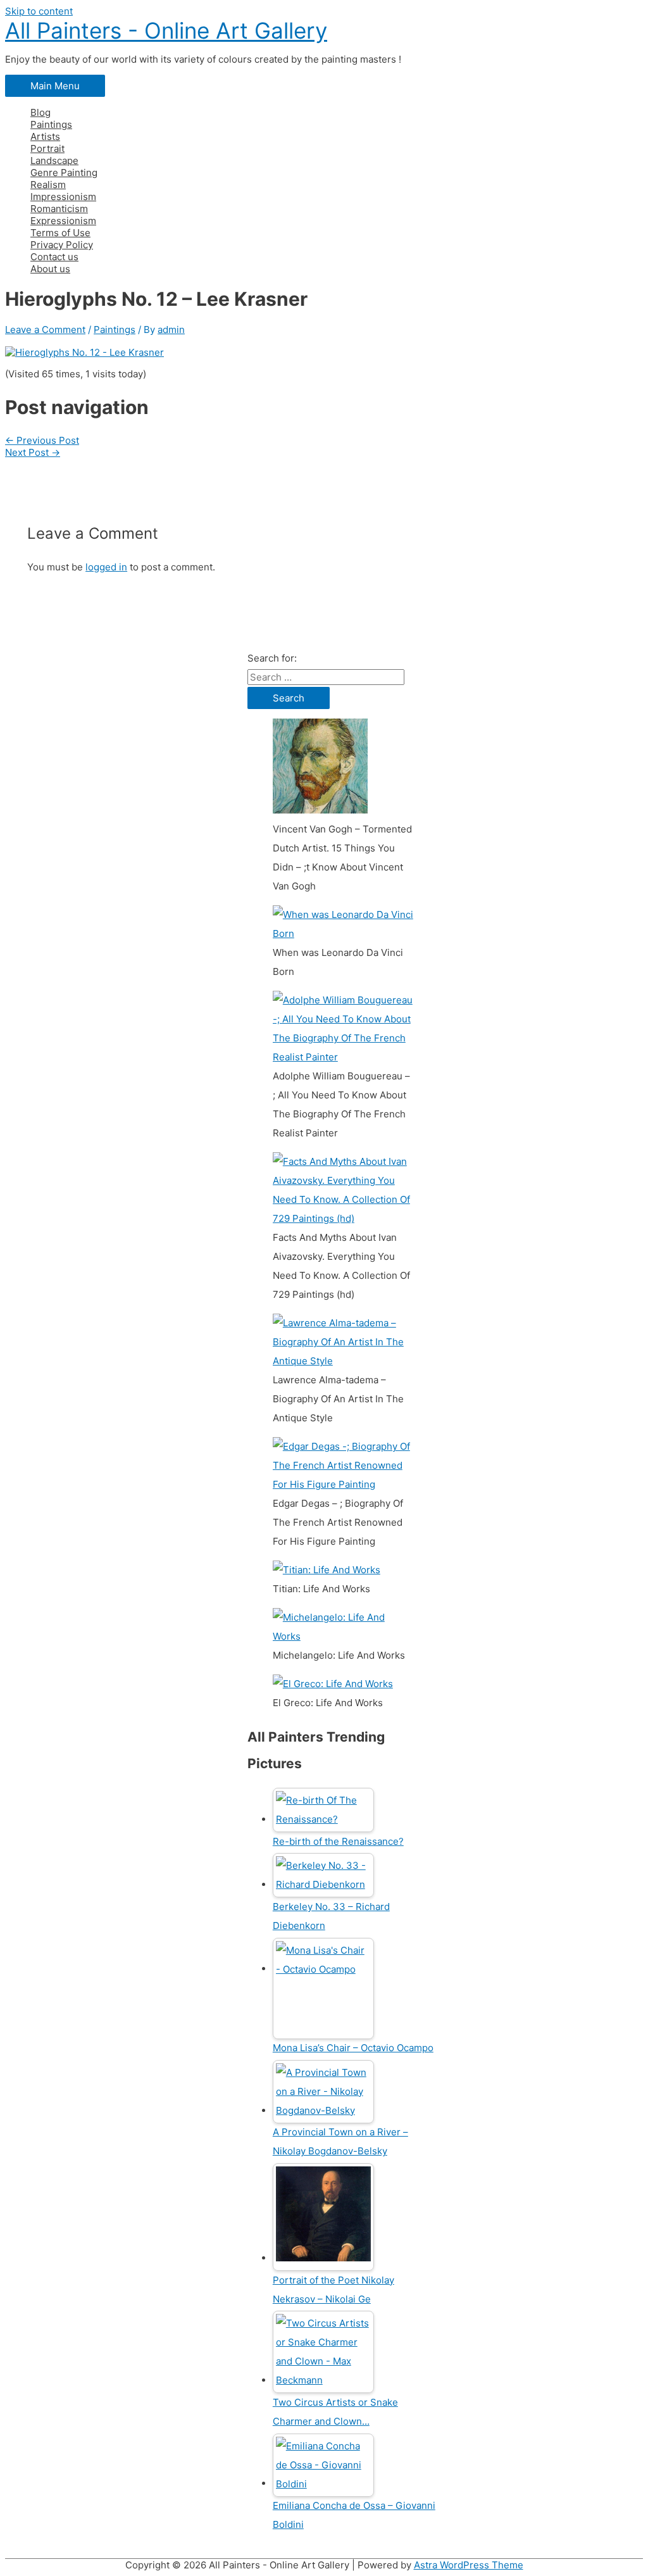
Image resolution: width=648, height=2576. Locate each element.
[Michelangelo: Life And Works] (343, 1636)
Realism (48, 185)
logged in (106, 567)
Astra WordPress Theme (469, 2565)
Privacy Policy (62, 245)
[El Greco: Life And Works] (333, 1684)
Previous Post (42, 440)
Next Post (33, 452)
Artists (45, 136)
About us (50, 269)
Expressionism (63, 221)
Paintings (51, 124)
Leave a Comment (45, 330)
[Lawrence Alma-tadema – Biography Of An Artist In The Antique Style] (343, 1361)
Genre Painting (64, 173)
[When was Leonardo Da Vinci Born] (343, 933)
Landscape (54, 160)
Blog (40, 112)
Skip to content (39, 11)
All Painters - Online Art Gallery (166, 30)
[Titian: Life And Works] (327, 1570)
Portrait (47, 148)
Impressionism (63, 197)
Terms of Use (60, 233)
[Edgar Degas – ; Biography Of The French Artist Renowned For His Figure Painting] (343, 1484)
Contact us (54, 257)
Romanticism (59, 209)
